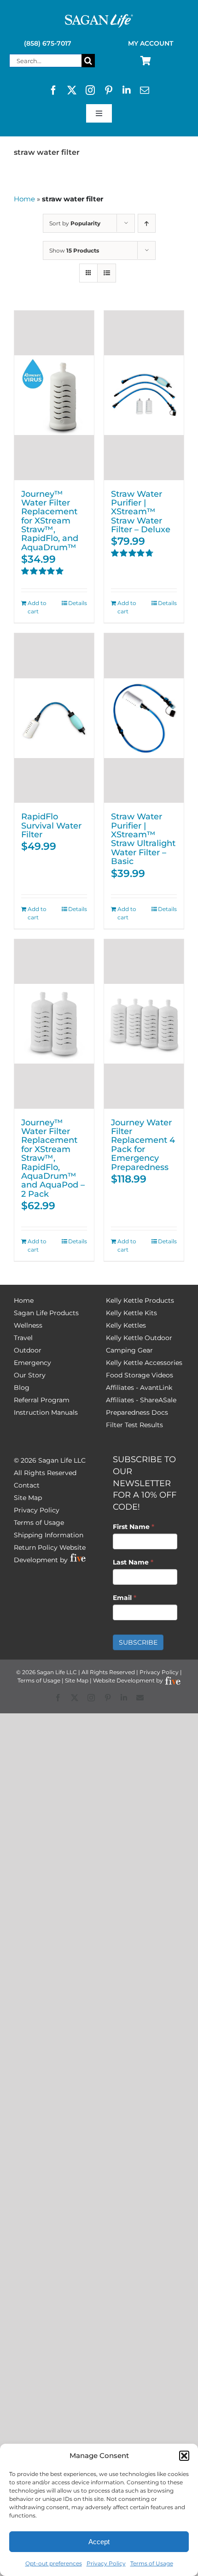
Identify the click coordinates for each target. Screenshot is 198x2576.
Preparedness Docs (137, 1412)
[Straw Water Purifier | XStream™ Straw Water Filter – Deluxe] (144, 395)
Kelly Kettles (126, 1325)
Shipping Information (49, 1535)
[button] (184, 2456)
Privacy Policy (106, 2563)
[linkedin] (127, 90)
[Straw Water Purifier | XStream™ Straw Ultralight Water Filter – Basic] (144, 718)
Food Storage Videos (140, 1375)
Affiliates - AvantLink (139, 1388)
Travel (23, 1338)
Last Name (133, 1562)
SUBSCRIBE (138, 1642)
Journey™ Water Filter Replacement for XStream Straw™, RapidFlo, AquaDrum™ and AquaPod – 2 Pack (53, 1158)
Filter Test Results (134, 1425)
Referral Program (42, 1400)
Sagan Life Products (46, 1313)
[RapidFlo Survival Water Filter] (54, 718)
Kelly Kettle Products (140, 1300)
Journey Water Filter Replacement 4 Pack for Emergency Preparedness (143, 1145)
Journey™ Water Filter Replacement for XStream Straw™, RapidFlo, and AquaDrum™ (50, 520)
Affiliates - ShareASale (141, 1400)
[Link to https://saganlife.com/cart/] (146, 61)
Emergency (32, 1363)
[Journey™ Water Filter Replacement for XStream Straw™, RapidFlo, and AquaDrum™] (54, 395)
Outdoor (28, 1350)
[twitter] (72, 90)
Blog (22, 1388)
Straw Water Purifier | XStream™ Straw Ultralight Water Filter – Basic (143, 839)
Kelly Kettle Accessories (144, 1363)
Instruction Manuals (46, 1412)
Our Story (30, 1375)
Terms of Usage (152, 2563)
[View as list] (107, 273)
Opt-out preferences (54, 2563)
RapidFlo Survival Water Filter (51, 825)
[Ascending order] (147, 223)
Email (125, 1598)
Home (24, 199)
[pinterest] (109, 90)
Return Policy (36, 1547)
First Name (134, 1527)
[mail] (145, 90)
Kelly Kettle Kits (131, 1313)
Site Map (28, 1498)
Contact (27, 1485)
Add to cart (37, 607)
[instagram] (90, 90)
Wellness (28, 1325)
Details (78, 603)
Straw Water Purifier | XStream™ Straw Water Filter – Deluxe (141, 512)
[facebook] (53, 90)
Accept (99, 2542)
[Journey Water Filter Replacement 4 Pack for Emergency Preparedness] (144, 1024)
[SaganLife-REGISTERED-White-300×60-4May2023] (99, 18)
